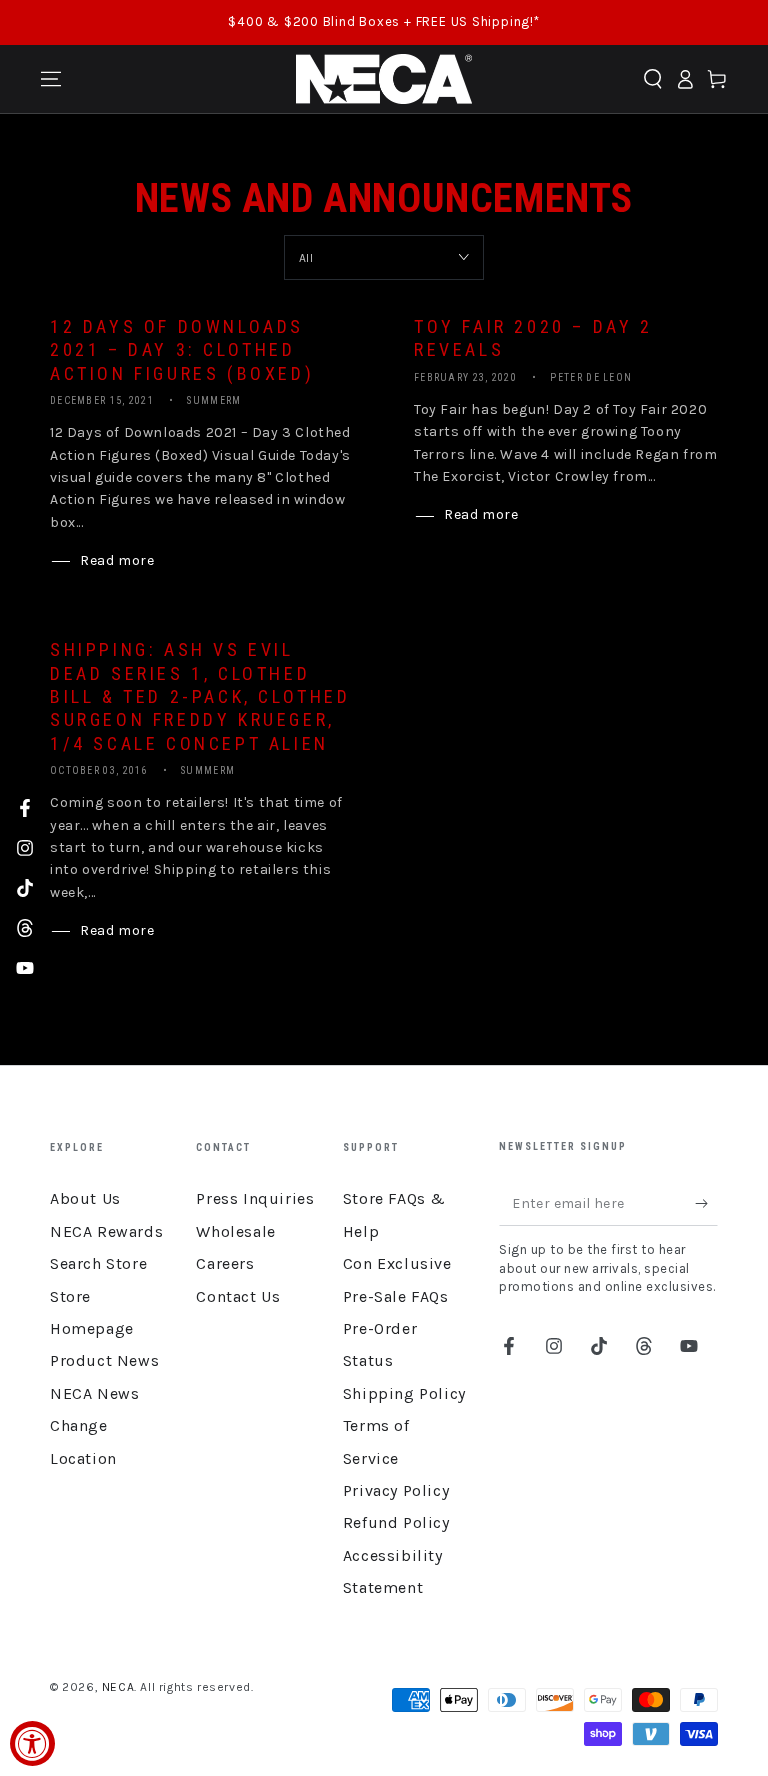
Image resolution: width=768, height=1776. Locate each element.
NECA (118, 1687)
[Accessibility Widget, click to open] (32, 1743)
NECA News (94, 1393)
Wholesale (235, 1231)
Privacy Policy (396, 1490)
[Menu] (51, 79)
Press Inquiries (255, 1198)
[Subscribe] (706, 1203)
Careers (225, 1263)
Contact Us (238, 1296)
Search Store (98, 1263)
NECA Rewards (106, 1231)
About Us (85, 1198)
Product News (104, 1360)
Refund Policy (396, 1522)
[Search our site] (653, 79)
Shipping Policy (404, 1393)
